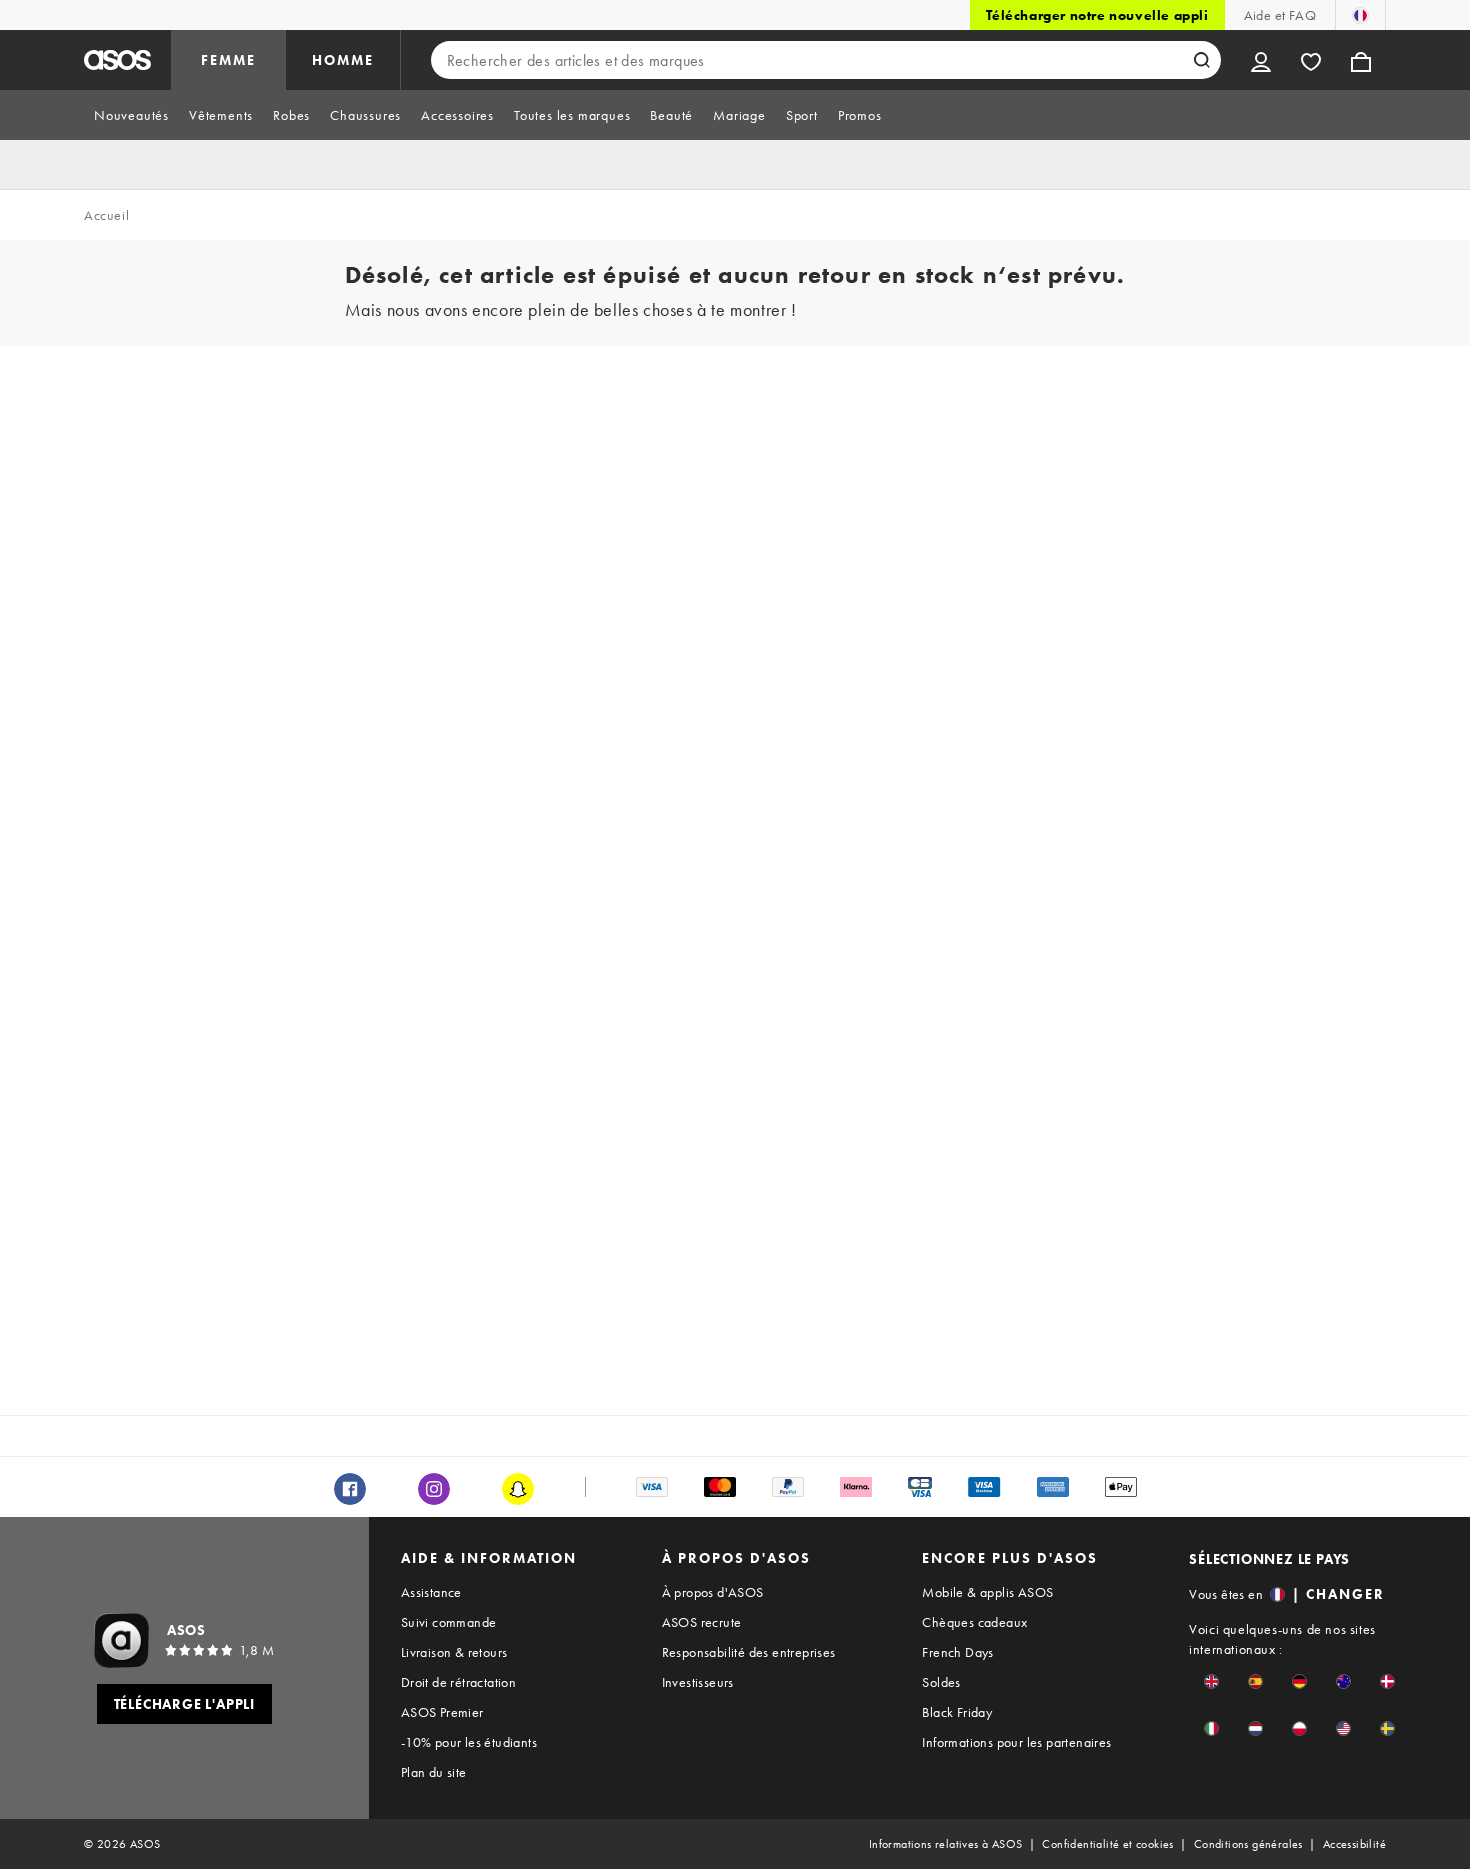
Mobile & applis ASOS (987, 1592)
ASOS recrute (702, 1622)
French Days (957, 1652)
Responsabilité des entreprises (749, 1652)
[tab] (131, 115)
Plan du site (434, 1772)
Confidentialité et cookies (1107, 1844)
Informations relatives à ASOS (946, 1844)
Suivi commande (449, 1622)
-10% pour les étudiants (469, 1742)
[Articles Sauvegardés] (1311, 60)
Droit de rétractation (458, 1682)
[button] (1211, 1681)
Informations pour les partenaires (1016, 1742)
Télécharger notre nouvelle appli (1097, 15)
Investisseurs (698, 1682)
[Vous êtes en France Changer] (1360, 15)
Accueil (106, 215)
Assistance (431, 1592)
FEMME (228, 60)
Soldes (941, 1682)
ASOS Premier (442, 1712)
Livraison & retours (454, 1652)
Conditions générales (1248, 1844)
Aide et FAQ (1280, 15)
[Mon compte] (1261, 60)
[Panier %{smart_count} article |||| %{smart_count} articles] (1361, 60)
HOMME (343, 60)
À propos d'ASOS (713, 1592)
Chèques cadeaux (974, 1622)
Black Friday (957, 1712)
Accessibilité (1354, 1844)
